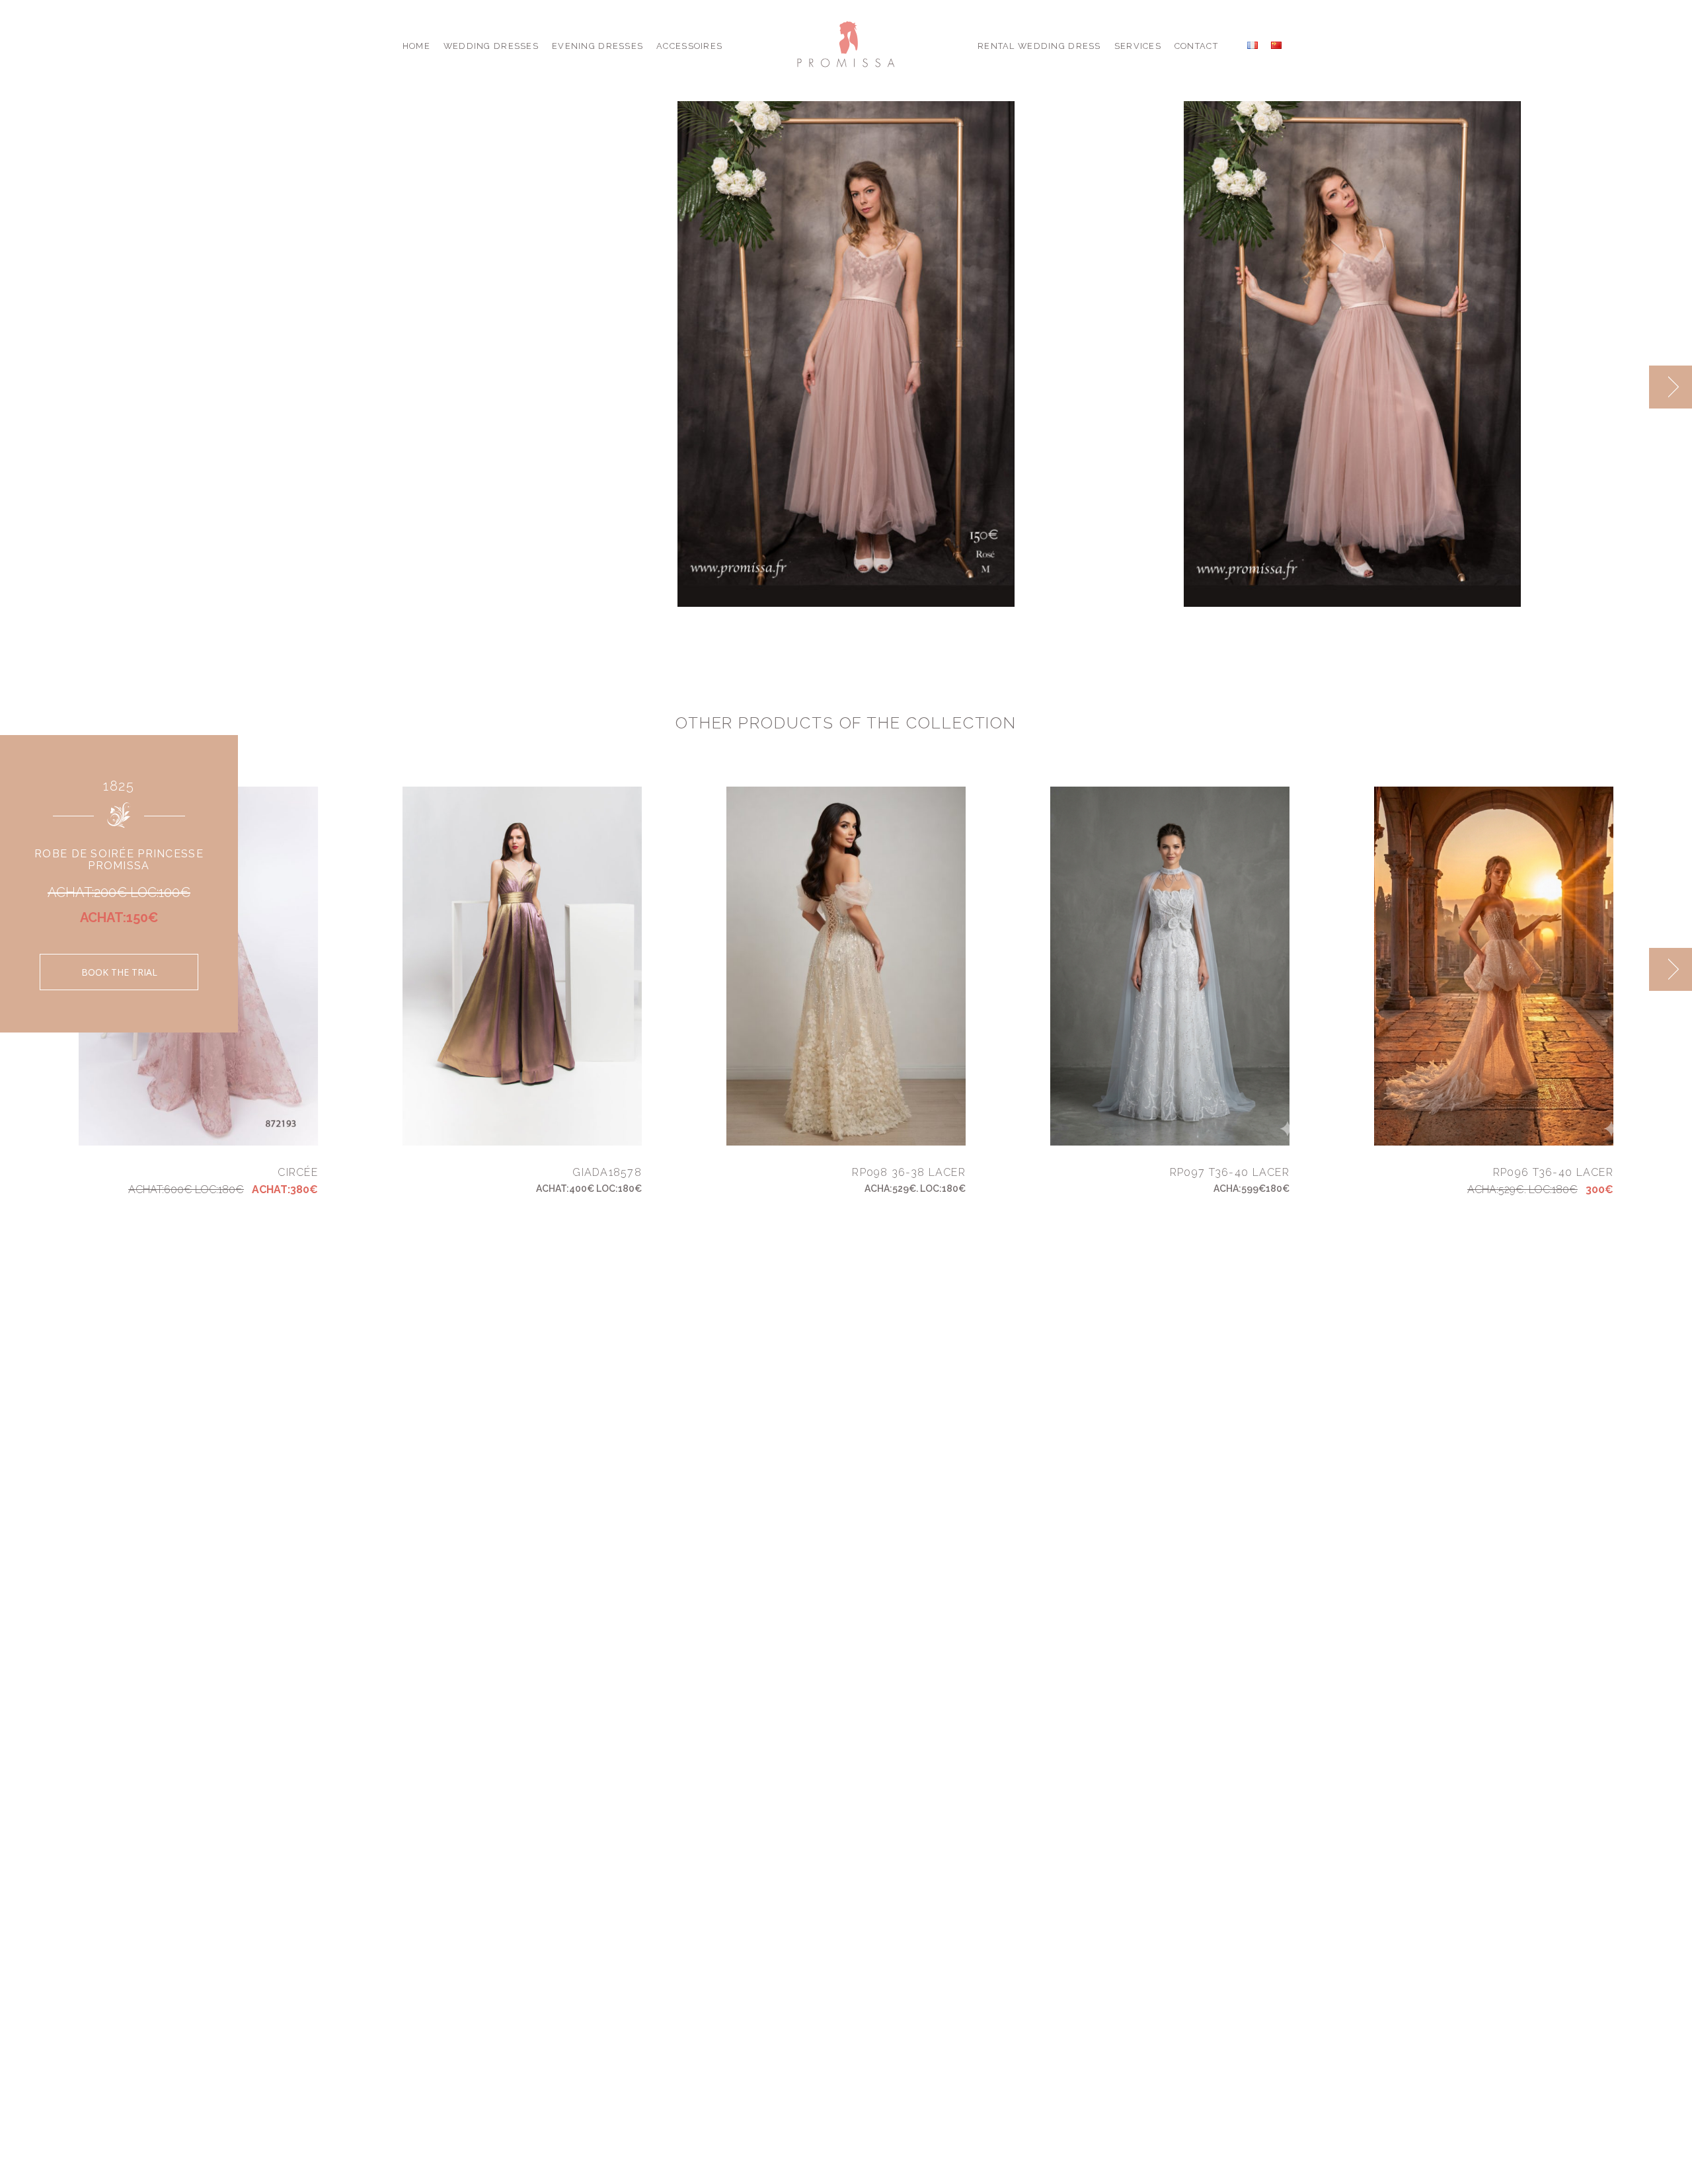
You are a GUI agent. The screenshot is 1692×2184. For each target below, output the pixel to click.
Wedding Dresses (491, 46)
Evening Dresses (597, 46)
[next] (1671, 387)
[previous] (1628, 387)
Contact (1196, 46)
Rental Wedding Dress (1039, 46)
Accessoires (689, 46)
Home (416, 46)
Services (1138, 46)
